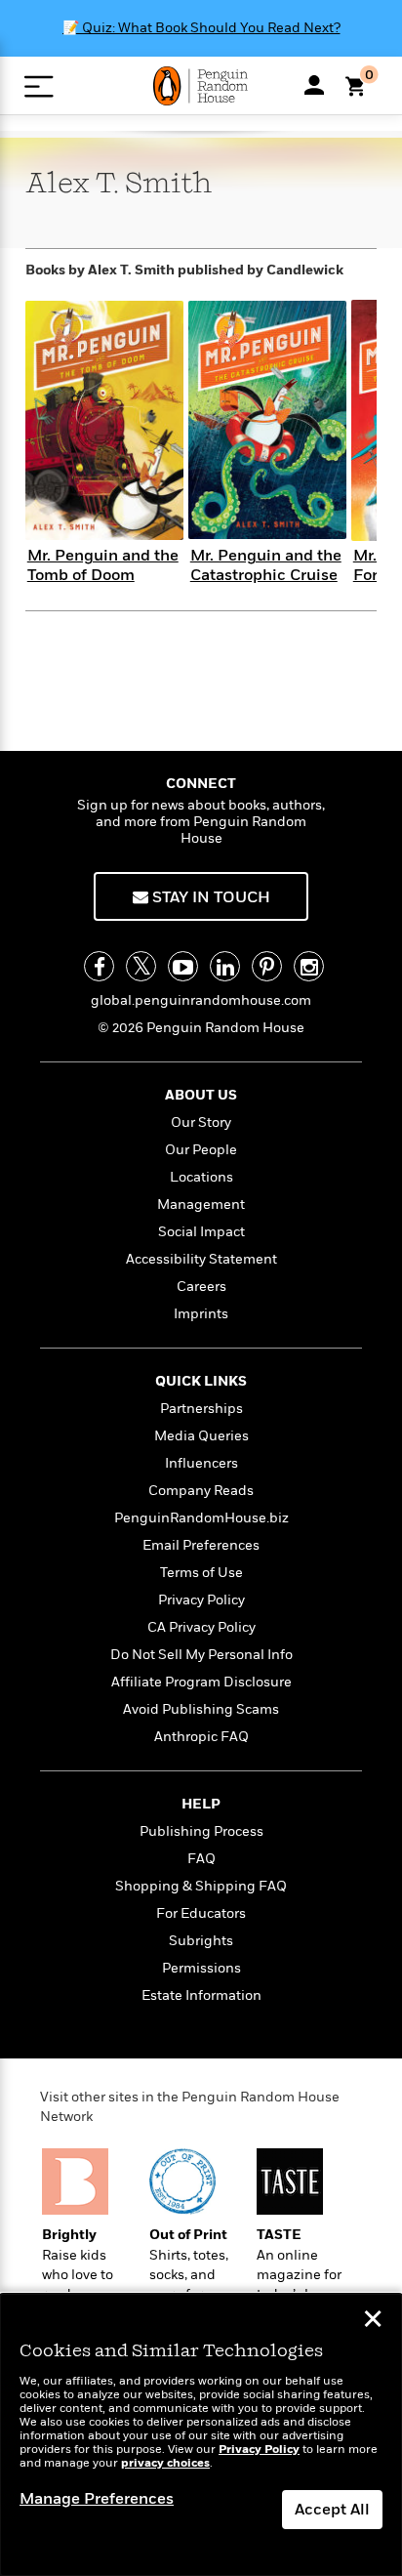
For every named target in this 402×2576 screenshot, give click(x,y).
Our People (201, 1150)
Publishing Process (201, 1831)
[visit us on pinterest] (267, 966)
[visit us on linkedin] (225, 966)
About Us (201, 1095)
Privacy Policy (201, 1600)
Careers (201, 1287)
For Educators (201, 1913)
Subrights (201, 1941)
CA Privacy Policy (201, 1627)
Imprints (201, 1314)
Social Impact (201, 1232)
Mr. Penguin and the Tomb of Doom (103, 565)
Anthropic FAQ (201, 1737)
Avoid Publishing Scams (201, 1709)
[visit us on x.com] (141, 966)
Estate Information (201, 1995)
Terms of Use (201, 1573)
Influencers (201, 1463)
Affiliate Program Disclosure (201, 1682)
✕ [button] (373, 2321)
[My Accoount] (314, 85)
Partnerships (201, 1409)
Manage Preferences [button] (97, 2499)
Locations (201, 1177)
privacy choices (165, 2463)
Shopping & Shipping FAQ (201, 1886)
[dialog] (201, 2435)
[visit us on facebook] (99, 966)
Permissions (201, 1968)
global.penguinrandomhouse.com (201, 1000)
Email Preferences (201, 1545)
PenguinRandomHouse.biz (201, 1518)
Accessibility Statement (201, 1259)
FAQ (201, 1859)
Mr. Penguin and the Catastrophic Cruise (266, 565)
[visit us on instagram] (309, 966)
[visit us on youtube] (183, 966)
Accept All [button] (332, 2510)
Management (201, 1205)
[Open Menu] (39, 86)
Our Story (201, 1122)
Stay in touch (209, 897)
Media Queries (201, 1436)
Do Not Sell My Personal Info (201, 1655)
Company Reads (201, 1491)
